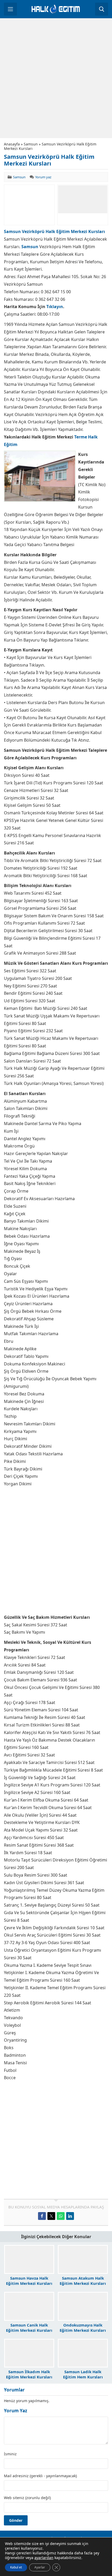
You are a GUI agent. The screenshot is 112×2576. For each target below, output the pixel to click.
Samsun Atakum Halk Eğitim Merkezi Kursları (83, 2281)
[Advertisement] (56, 78)
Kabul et (16, 2567)
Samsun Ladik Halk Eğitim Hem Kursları (83, 2374)
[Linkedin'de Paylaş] (70, 2216)
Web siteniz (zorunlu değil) (27, 2498)
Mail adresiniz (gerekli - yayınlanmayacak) (40, 2476)
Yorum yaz (43, 177)
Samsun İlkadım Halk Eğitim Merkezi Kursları (29, 2374)
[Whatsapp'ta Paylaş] (61, 2216)
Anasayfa (12, 144)
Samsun (31, 144)
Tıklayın (55, 307)
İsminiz (10, 2454)
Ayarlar (40, 2567)
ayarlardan (44, 2558)
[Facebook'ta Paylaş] (42, 2216)
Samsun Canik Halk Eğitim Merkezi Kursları (29, 2328)
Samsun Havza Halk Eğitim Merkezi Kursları (29, 2281)
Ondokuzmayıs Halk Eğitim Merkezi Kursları (83, 2328)
